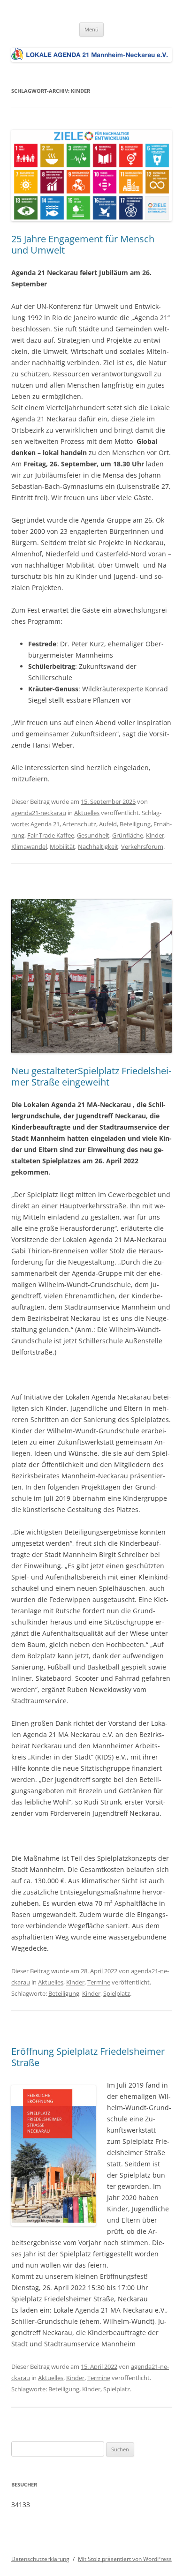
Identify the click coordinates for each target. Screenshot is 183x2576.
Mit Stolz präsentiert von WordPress (125, 2559)
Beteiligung (135, 824)
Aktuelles (87, 813)
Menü (91, 29)
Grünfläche (128, 835)
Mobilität (62, 846)
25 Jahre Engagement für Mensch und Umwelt (83, 244)
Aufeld (108, 824)
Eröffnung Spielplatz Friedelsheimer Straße (88, 2057)
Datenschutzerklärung (40, 2559)
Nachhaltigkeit (98, 846)
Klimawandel (29, 846)
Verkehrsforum (142, 846)
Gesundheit (93, 835)
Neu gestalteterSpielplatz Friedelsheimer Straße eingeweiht (91, 1076)
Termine (99, 1982)
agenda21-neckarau (39, 813)
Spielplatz (117, 1993)
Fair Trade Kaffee (51, 835)
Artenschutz (79, 824)
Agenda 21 (45, 824)
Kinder (155, 835)
